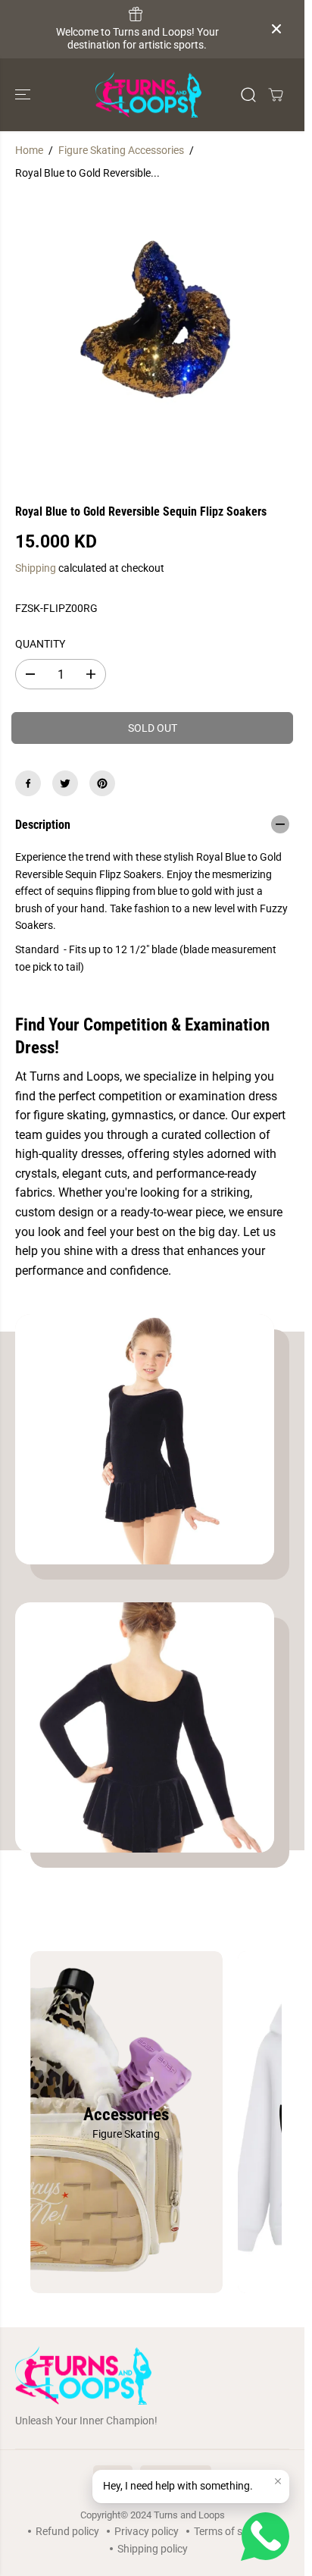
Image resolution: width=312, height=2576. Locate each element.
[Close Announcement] (276, 29)
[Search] (248, 95)
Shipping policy (153, 2549)
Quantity (40, 644)
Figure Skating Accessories (121, 150)
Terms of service (232, 2531)
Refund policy (67, 2531)
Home (29, 150)
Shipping (36, 568)
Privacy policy (147, 2531)
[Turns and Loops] (148, 95)
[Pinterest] (102, 783)
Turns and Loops (189, 2515)
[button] (24, 95)
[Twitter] (65, 783)
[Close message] (278, 2481)
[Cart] (276, 95)
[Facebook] (28, 783)
